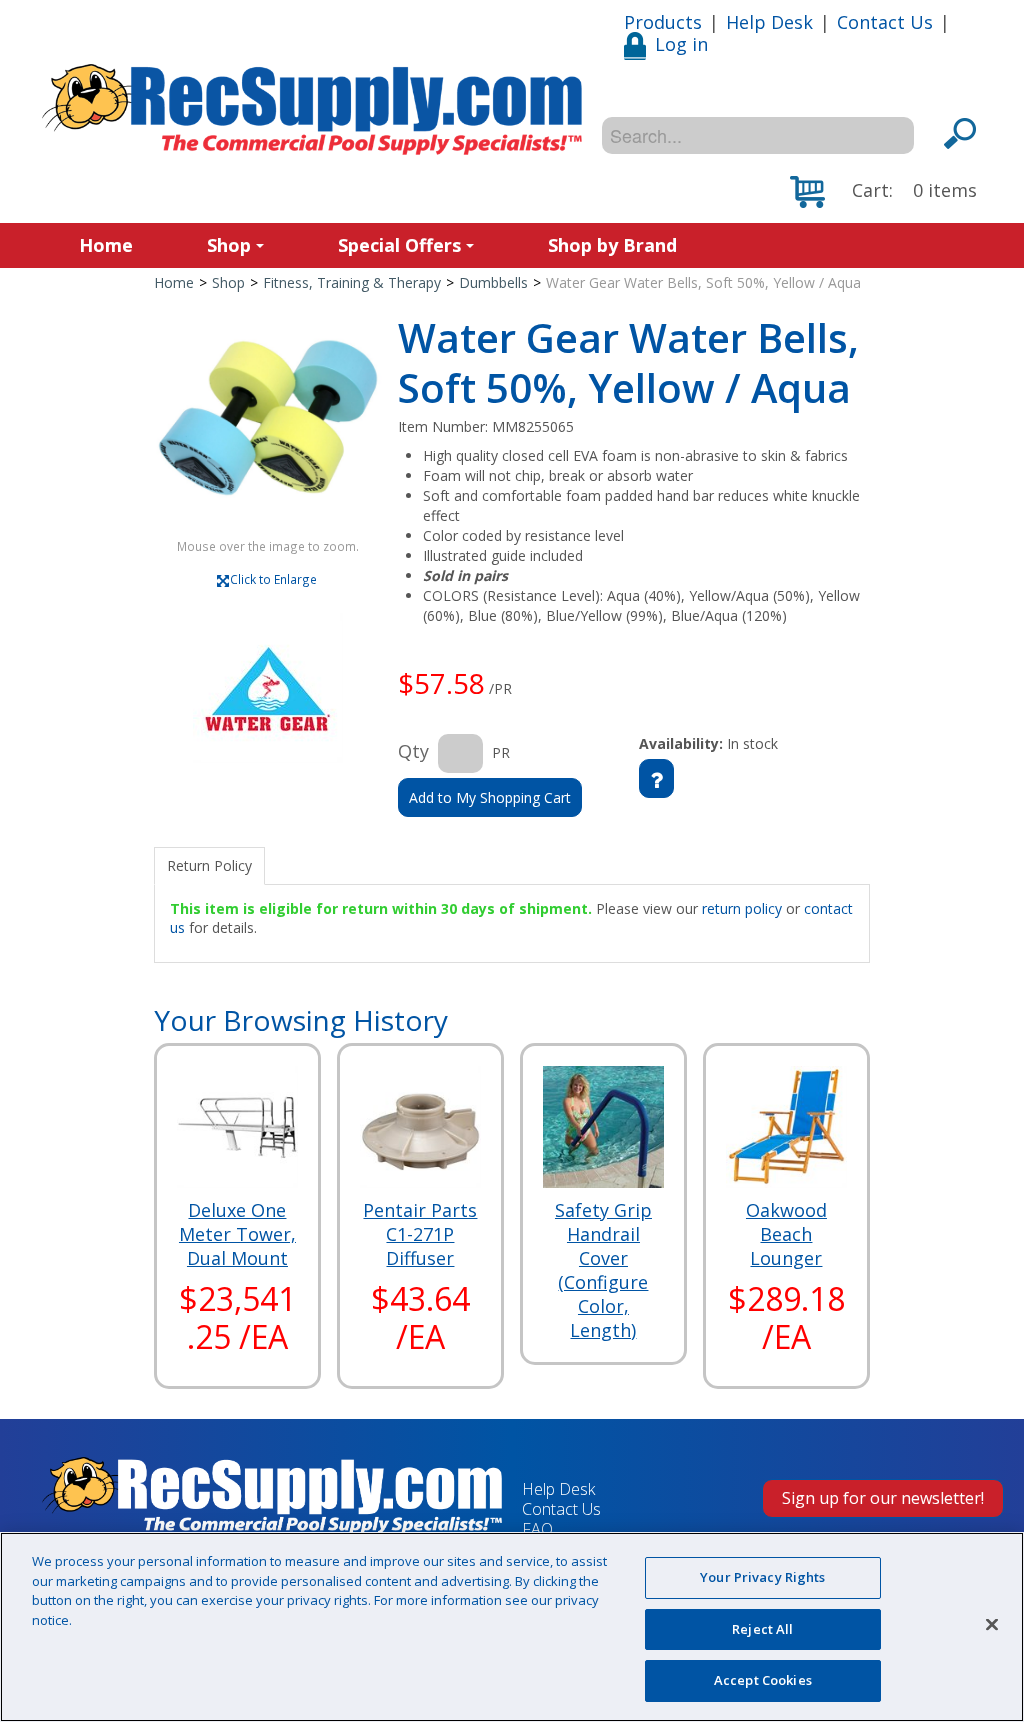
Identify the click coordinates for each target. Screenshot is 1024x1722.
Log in (681, 44)
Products (663, 22)
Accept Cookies (763, 1680)
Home (106, 245)
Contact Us (885, 22)
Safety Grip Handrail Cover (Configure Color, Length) (603, 1270)
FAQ (537, 1529)
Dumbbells (493, 282)
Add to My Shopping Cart (490, 797)
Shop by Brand (612, 245)
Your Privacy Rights (762, 1577)
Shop (229, 245)
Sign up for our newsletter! (883, 1498)
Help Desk (769, 22)
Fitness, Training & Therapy (352, 282)
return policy (742, 908)
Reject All (762, 1629)
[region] (512, 1627)
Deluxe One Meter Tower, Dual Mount (237, 1234)
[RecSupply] (312, 109)
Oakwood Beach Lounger (786, 1234)
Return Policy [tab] (209, 865)
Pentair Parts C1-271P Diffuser (420, 1234)
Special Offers (399, 245)
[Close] (992, 1625)
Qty (413, 751)
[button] (883, 192)
